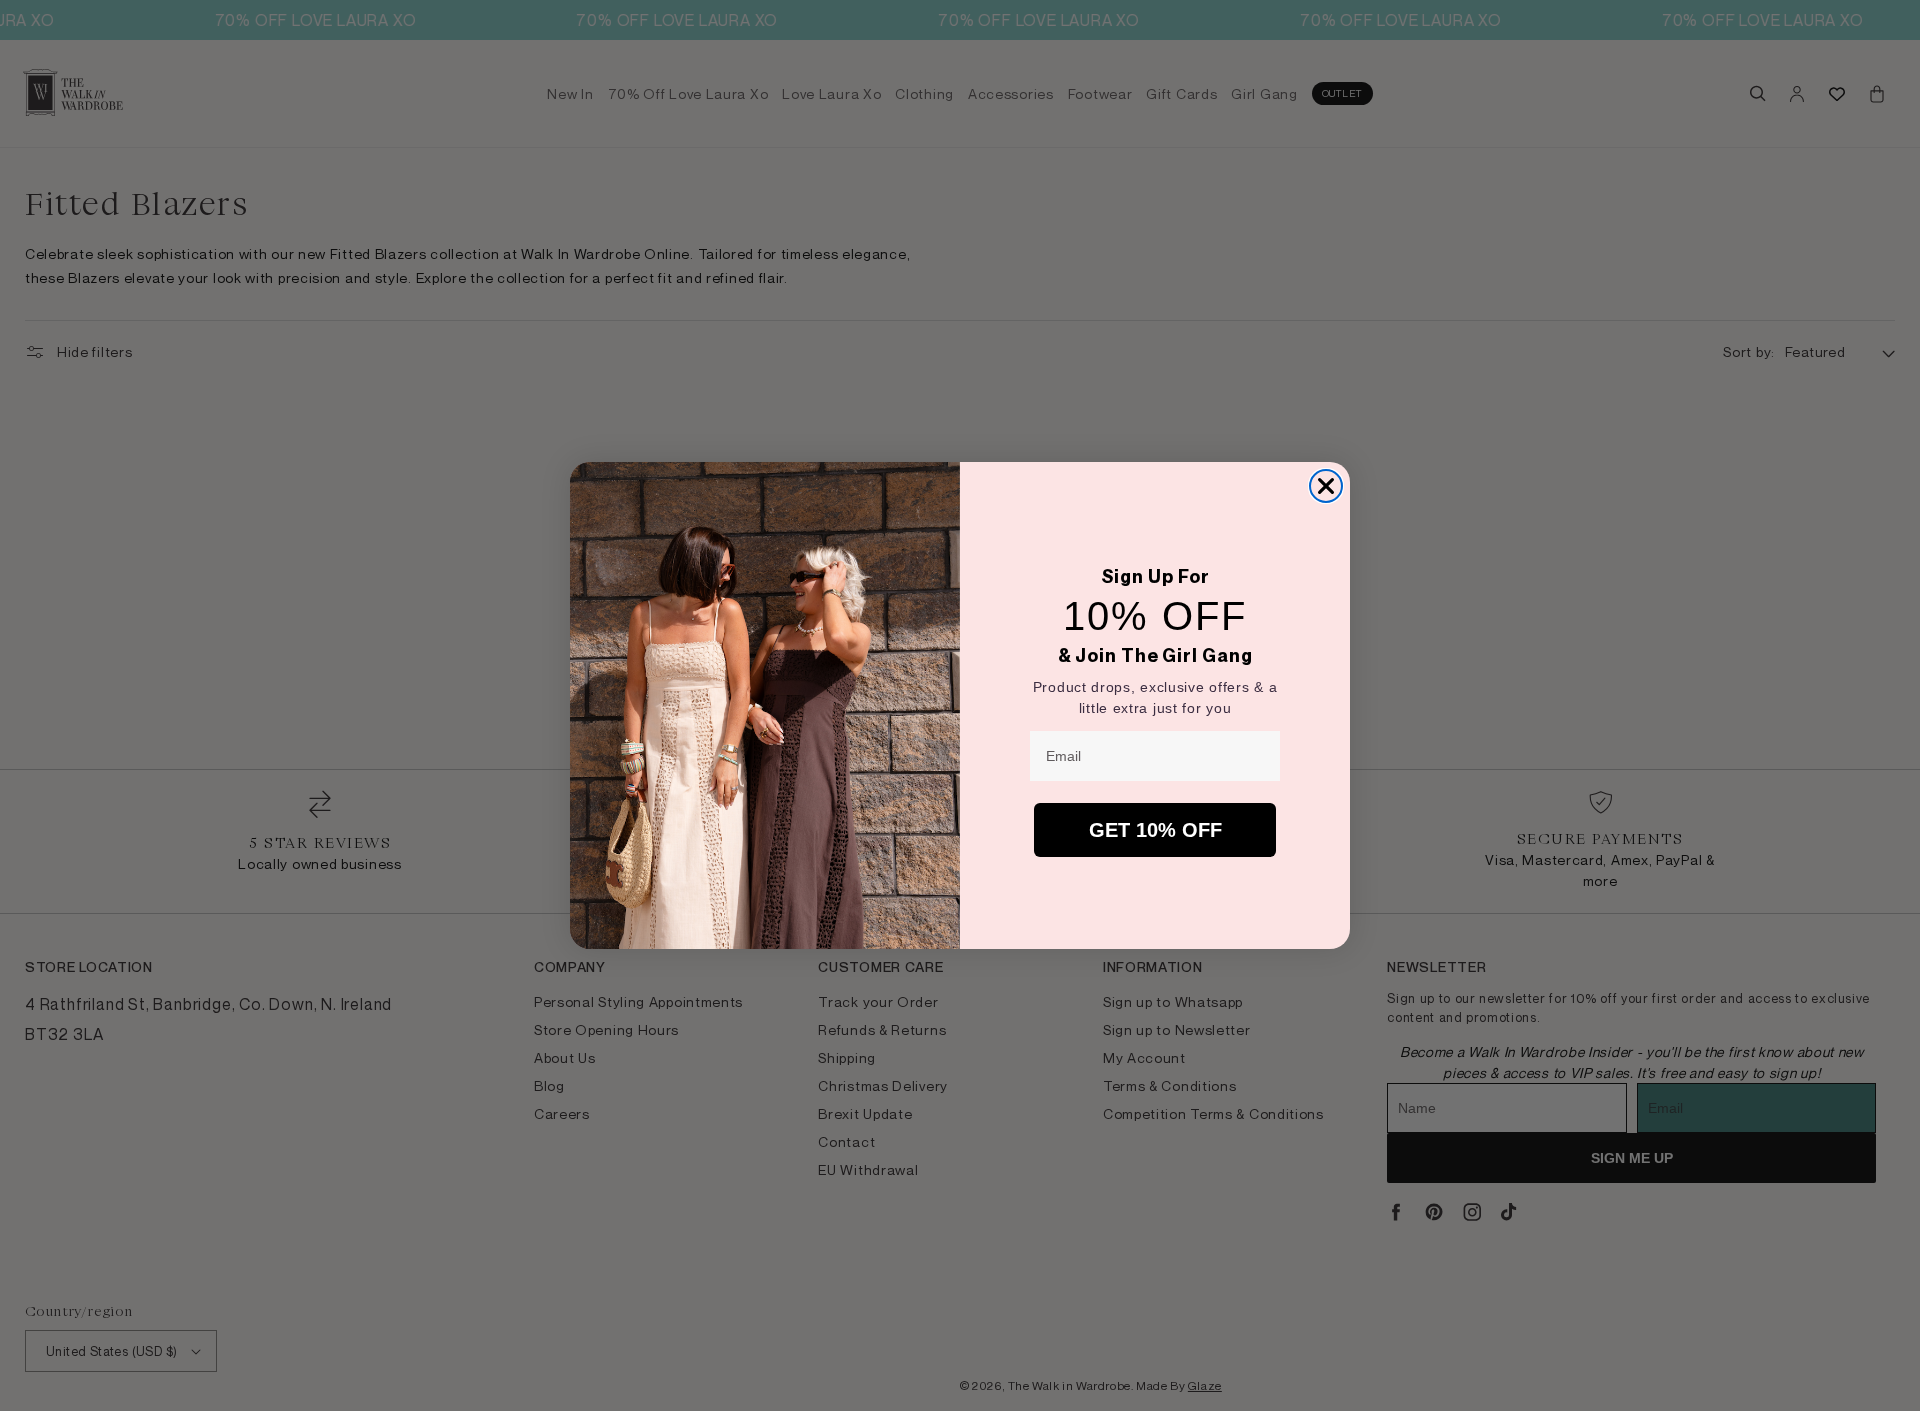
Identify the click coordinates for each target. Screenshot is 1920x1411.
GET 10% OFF (1155, 830)
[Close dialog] (1326, 486)
